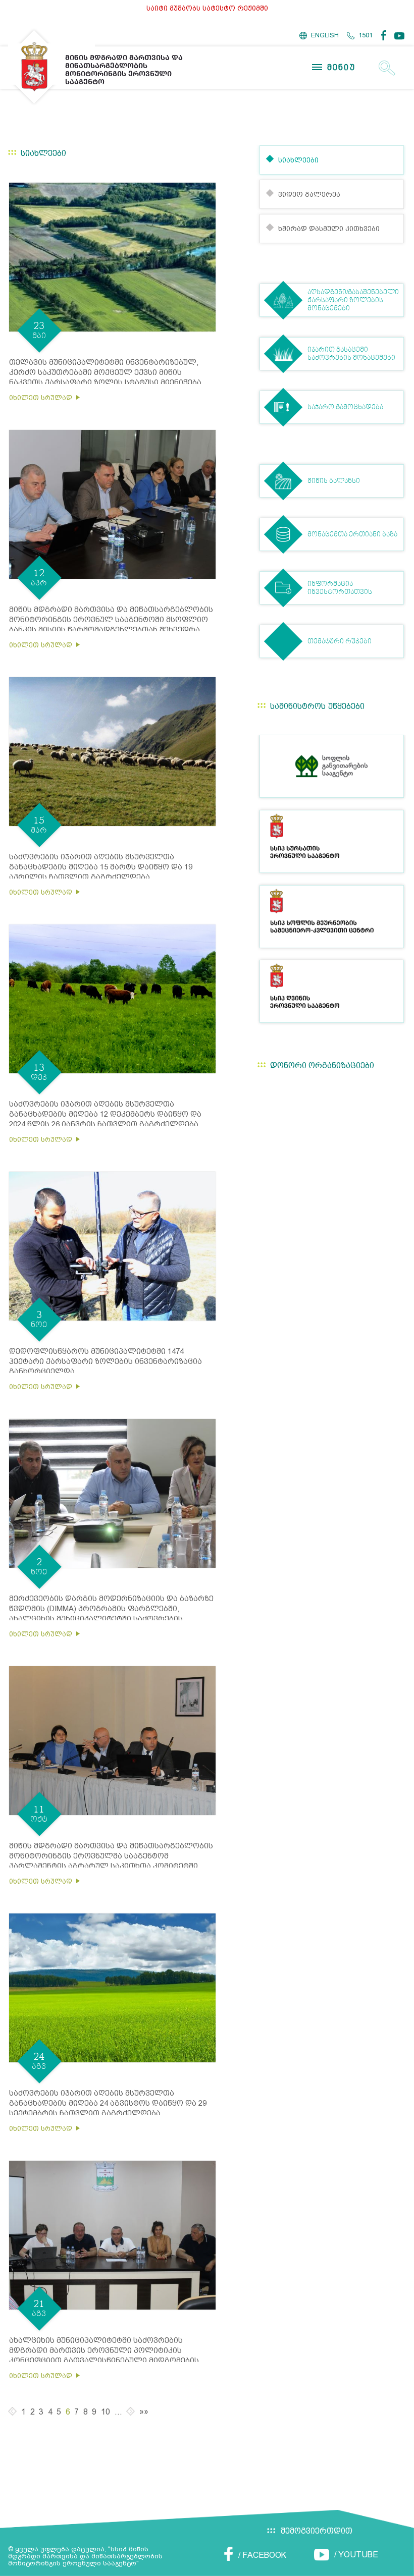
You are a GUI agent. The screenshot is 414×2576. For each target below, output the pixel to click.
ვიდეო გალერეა (309, 194)
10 (106, 2412)
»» (144, 2412)
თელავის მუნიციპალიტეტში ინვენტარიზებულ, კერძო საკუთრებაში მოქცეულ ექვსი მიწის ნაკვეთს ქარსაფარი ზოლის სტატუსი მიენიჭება (105, 372)
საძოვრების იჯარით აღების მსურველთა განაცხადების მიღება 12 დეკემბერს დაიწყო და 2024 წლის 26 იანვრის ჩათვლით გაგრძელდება (105, 1114)
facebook (387, 35)
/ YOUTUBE (356, 2555)
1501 (366, 35)
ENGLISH (325, 35)
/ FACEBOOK (262, 2555)
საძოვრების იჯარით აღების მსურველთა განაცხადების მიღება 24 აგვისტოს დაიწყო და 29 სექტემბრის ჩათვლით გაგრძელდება (108, 2103)
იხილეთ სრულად (41, 398)
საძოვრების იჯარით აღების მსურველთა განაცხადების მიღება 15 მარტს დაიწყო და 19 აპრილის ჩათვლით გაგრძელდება (101, 867)
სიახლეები (298, 160)
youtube (400, 36)
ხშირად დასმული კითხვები (329, 229)
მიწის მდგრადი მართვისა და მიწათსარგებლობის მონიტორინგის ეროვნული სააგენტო (124, 70)
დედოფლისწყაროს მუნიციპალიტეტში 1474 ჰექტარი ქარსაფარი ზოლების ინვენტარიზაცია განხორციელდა (106, 1361)
